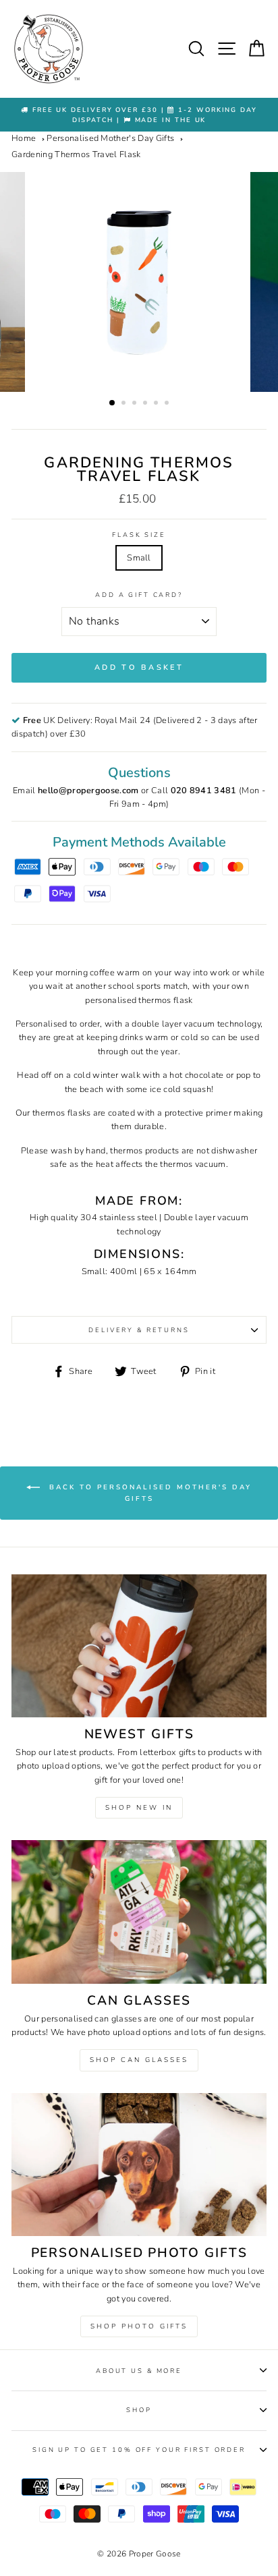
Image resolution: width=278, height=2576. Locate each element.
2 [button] (125, 404)
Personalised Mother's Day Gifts (110, 138)
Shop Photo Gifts (139, 2326)
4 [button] (146, 404)
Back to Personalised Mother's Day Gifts (148, 1494)
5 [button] (157, 404)
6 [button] (168, 404)
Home (24, 138)
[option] (139, 115)
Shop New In (139, 1808)
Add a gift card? (139, 595)
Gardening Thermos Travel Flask (76, 154)
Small (139, 558)
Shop (139, 2410)
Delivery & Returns (139, 1330)
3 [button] (136, 404)
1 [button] (113, 403)
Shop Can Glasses (139, 2060)
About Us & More (139, 2371)
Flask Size (139, 535)
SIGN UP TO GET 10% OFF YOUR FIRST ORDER (139, 2450)
